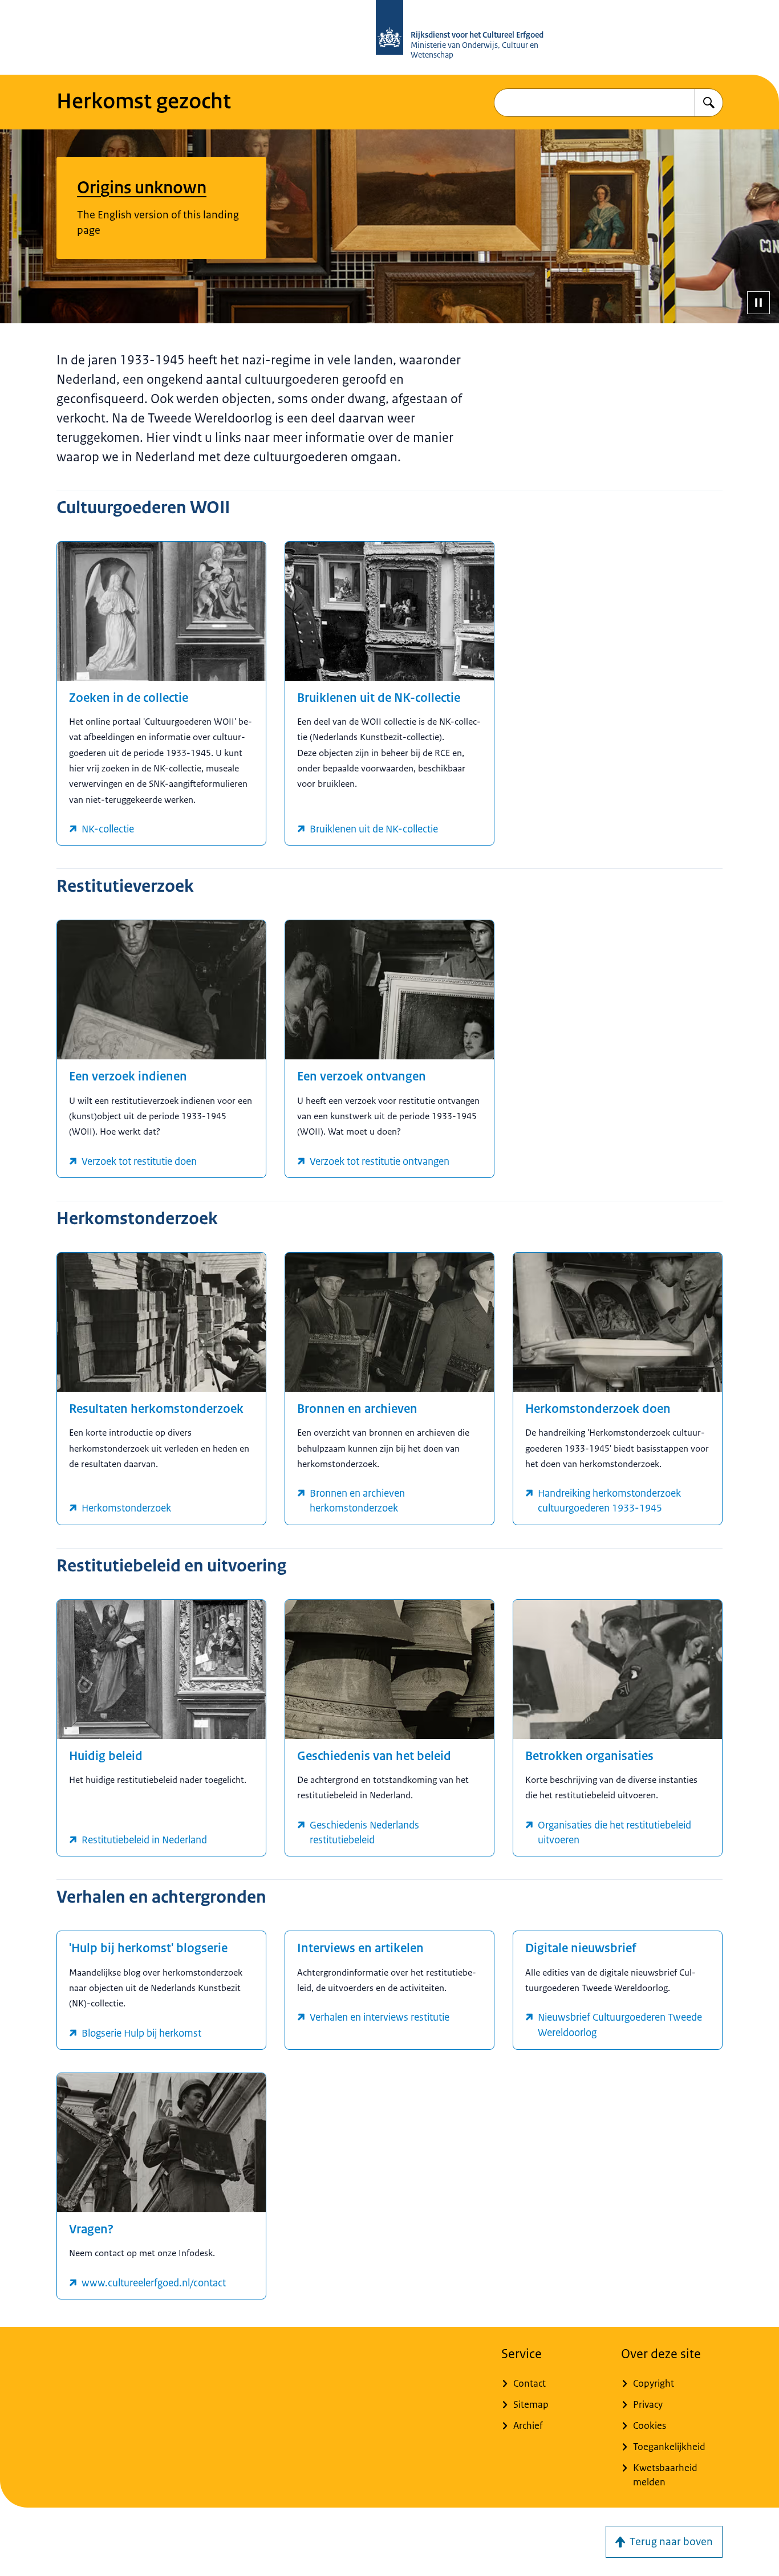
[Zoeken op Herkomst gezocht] (709, 103)
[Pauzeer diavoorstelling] (758, 303)
